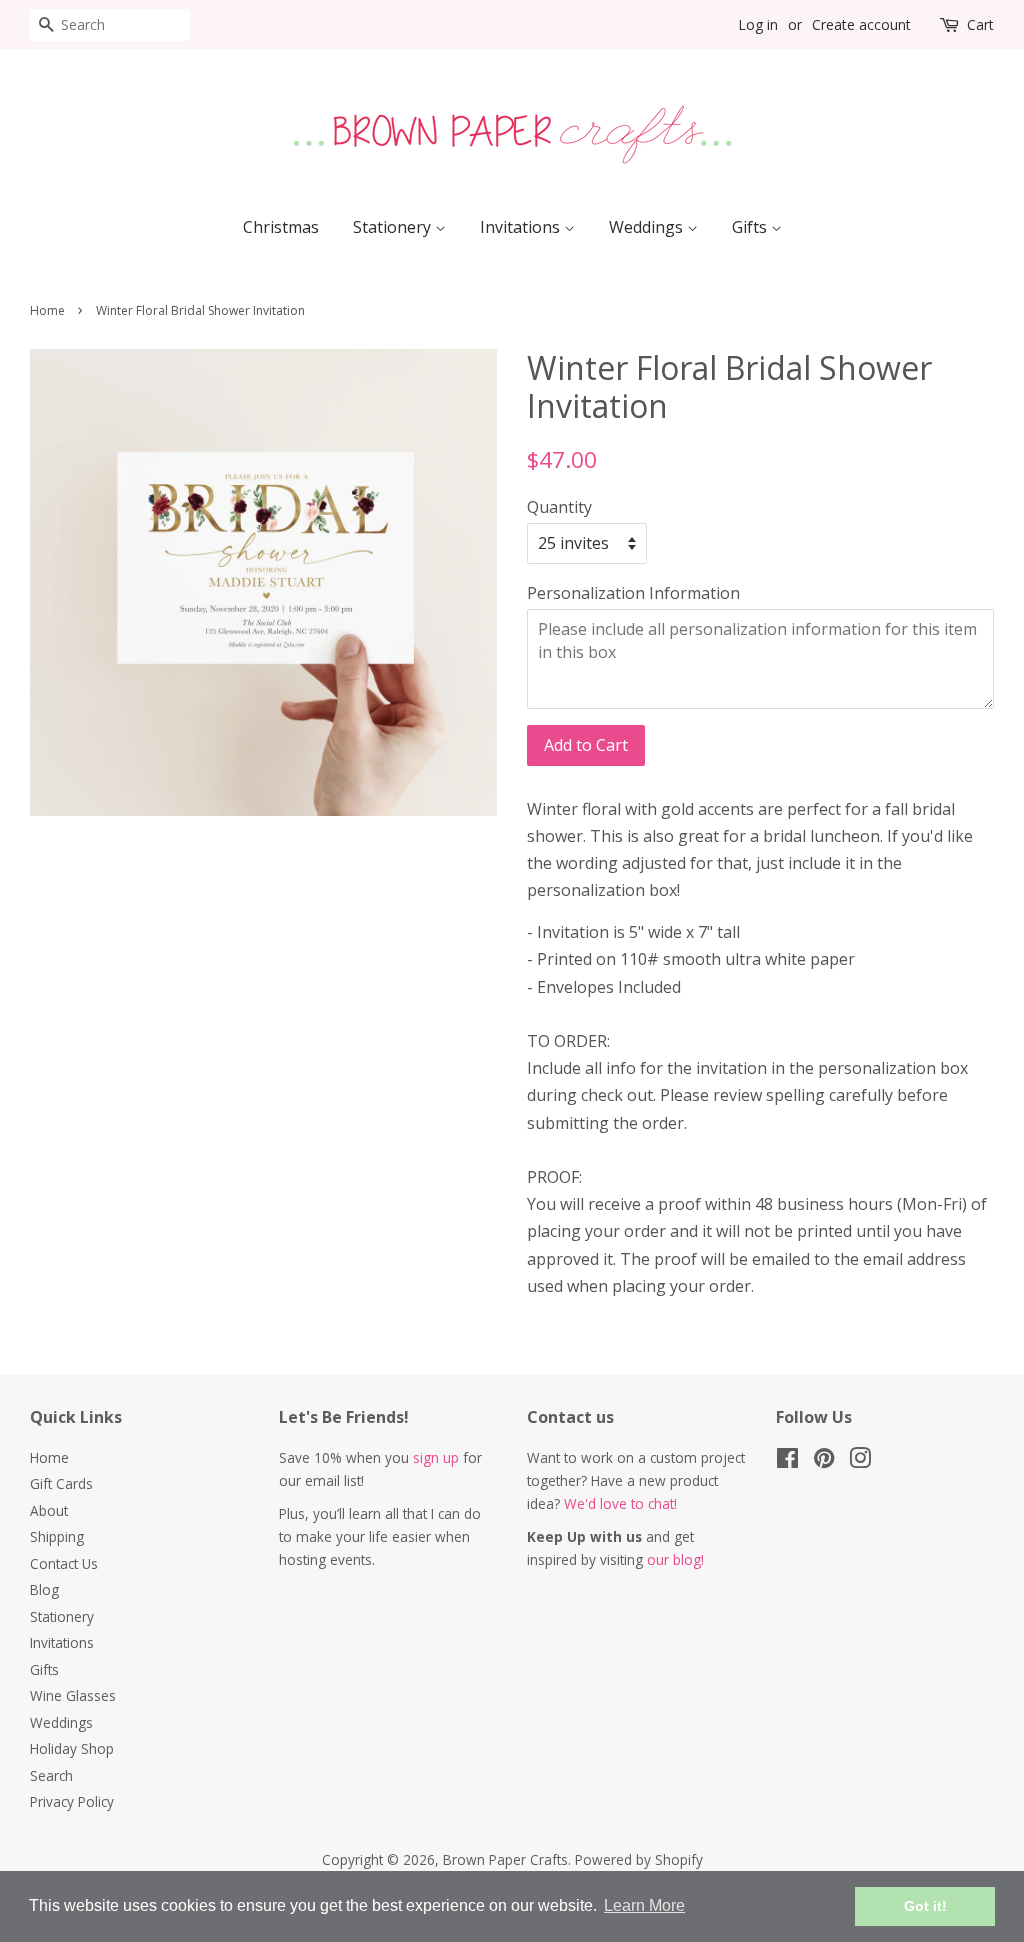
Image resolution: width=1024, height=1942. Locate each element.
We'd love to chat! (620, 1503)
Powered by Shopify (639, 1859)
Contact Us (64, 1563)
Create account (861, 24)
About (49, 1510)
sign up (436, 1457)
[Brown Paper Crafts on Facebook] (787, 1461)
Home (47, 310)
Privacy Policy (72, 1801)
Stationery (394, 227)
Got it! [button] (925, 1906)
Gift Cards (61, 1483)
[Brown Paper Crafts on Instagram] (860, 1461)
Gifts (751, 227)
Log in (758, 24)
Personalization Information (633, 593)
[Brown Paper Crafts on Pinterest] (824, 1461)
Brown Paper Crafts (505, 1859)
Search (51, 1775)
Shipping (57, 1536)
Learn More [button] (644, 1905)
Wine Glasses (73, 1695)
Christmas (281, 227)
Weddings (648, 227)
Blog (44, 1589)
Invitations (522, 227)
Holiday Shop (72, 1748)
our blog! (675, 1559)
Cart (980, 24)
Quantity (559, 507)
